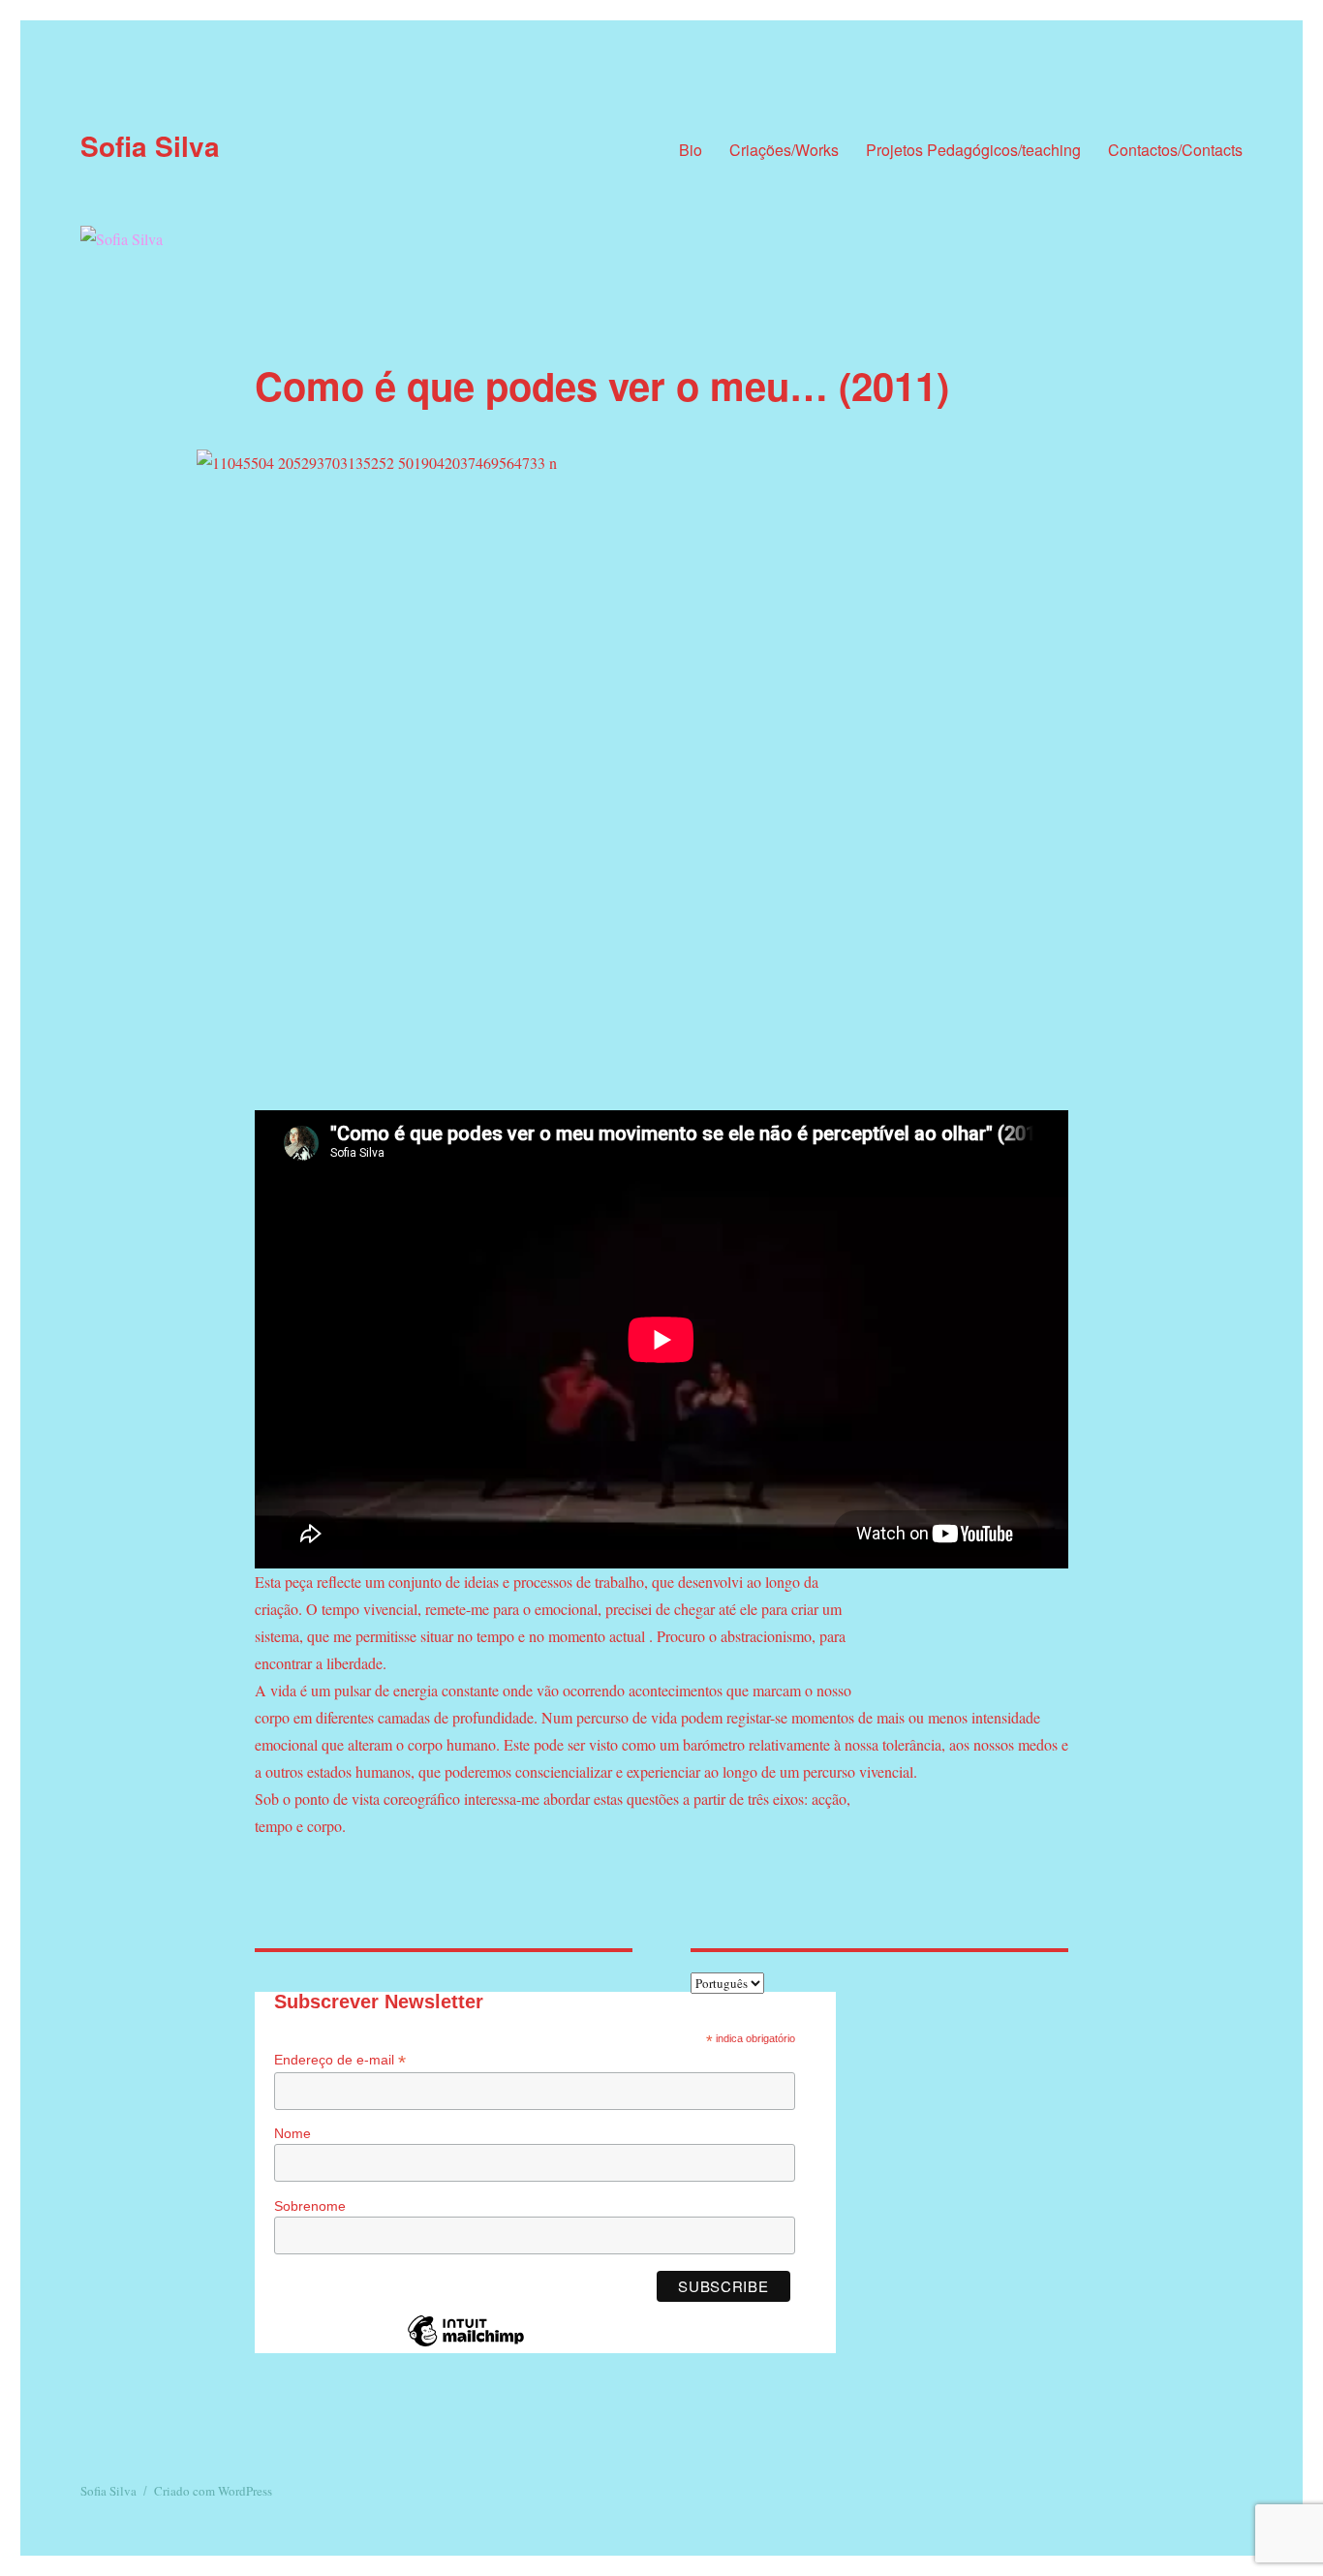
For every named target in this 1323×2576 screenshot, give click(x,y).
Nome (292, 2133)
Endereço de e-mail (340, 2060)
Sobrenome (310, 2206)
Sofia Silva (150, 146)
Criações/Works (784, 150)
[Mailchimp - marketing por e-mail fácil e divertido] (466, 2345)
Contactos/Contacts (1175, 150)
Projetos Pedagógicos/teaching (973, 150)
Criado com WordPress (213, 2491)
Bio (691, 150)
